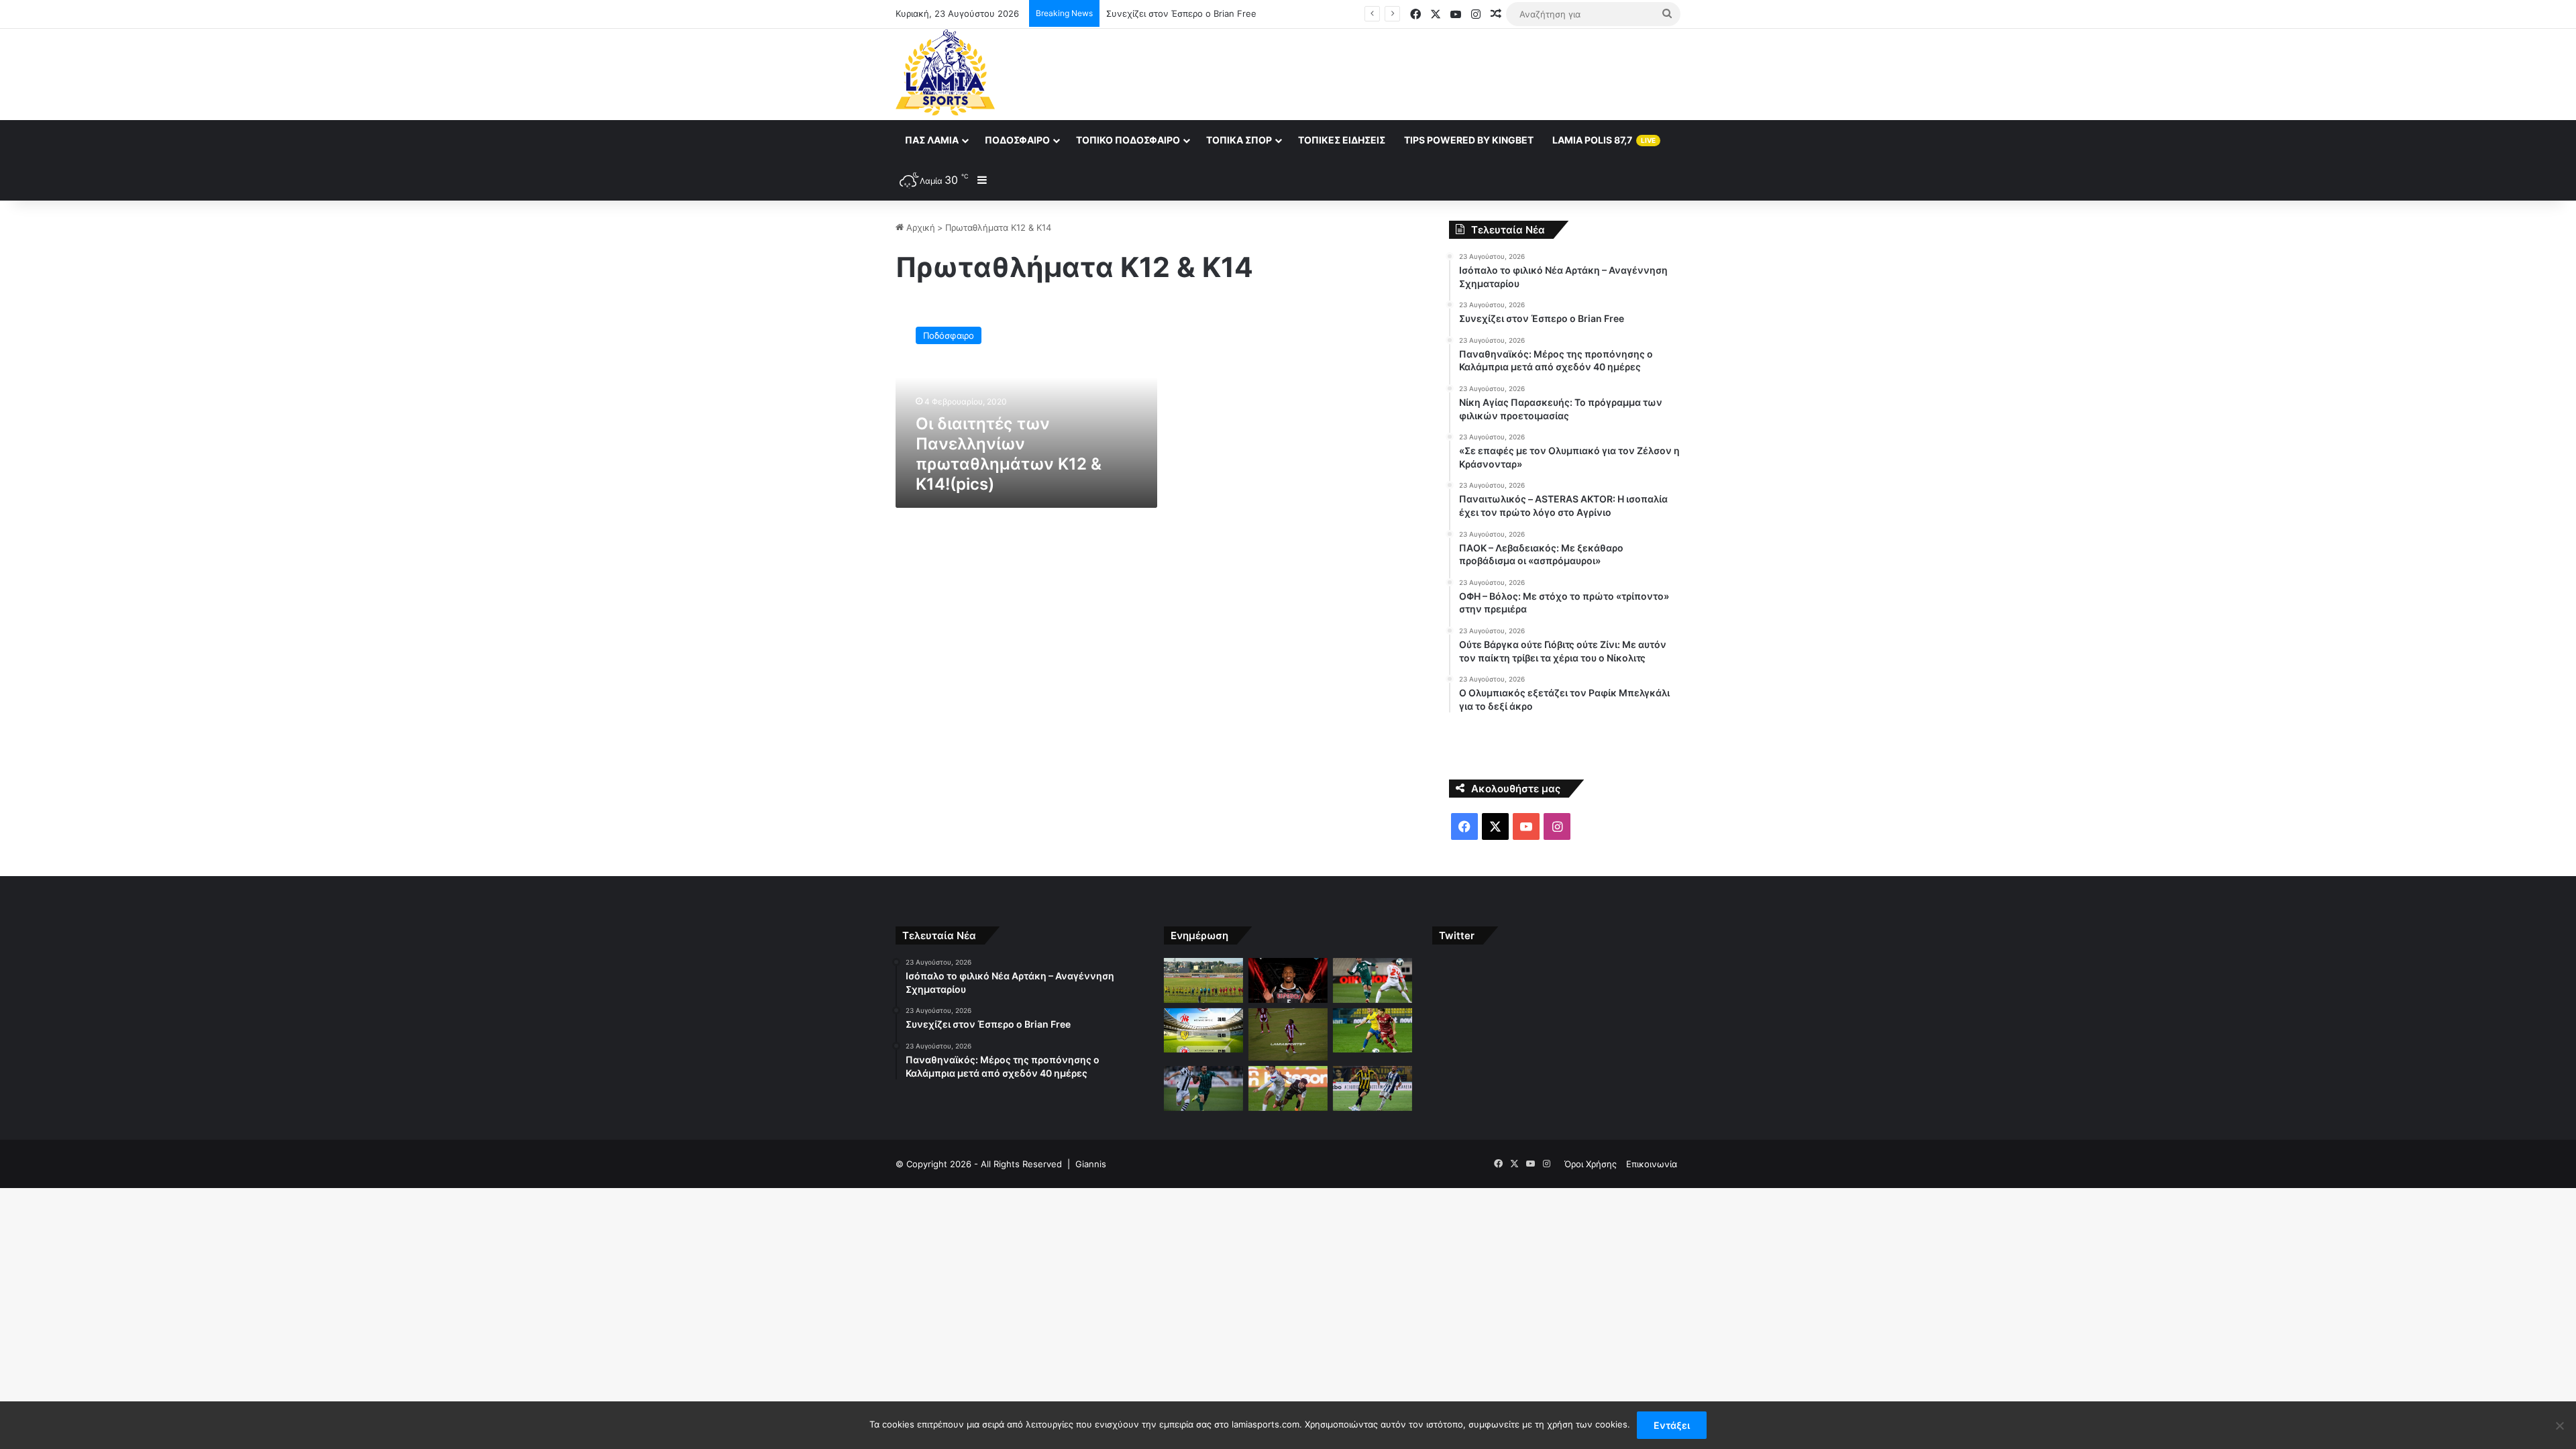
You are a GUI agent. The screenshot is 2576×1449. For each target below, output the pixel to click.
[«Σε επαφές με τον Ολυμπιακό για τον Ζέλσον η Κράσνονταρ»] (1288, 1035)
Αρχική (919, 227)
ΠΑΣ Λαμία (932, 140)
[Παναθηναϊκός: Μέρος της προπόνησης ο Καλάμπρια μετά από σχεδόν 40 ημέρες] (1373, 980)
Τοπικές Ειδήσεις (1342, 140)
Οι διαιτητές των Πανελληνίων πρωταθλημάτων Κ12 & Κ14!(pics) (1009, 454)
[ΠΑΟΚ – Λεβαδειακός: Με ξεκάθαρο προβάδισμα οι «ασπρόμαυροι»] (1203, 1088)
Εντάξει (1672, 1425)
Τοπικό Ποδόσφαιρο (1128, 140)
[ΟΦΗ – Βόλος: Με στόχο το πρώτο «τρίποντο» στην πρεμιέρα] (1288, 1088)
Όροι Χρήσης (1591, 1164)
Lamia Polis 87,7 (1604, 140)
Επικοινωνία (1652, 1164)
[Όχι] (2559, 1426)
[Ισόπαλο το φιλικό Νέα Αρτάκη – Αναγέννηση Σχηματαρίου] (1203, 980)
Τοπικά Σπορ (1239, 140)
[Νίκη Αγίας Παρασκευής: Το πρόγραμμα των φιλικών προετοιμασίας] (1203, 1031)
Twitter (1457, 935)
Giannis (1091, 1164)
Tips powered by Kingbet (1469, 140)
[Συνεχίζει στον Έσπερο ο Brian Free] (1288, 980)
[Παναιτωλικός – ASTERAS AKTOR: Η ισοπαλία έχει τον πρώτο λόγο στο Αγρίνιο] (1373, 1031)
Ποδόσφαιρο (1017, 140)
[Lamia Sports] (945, 72)
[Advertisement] (1422, 72)
